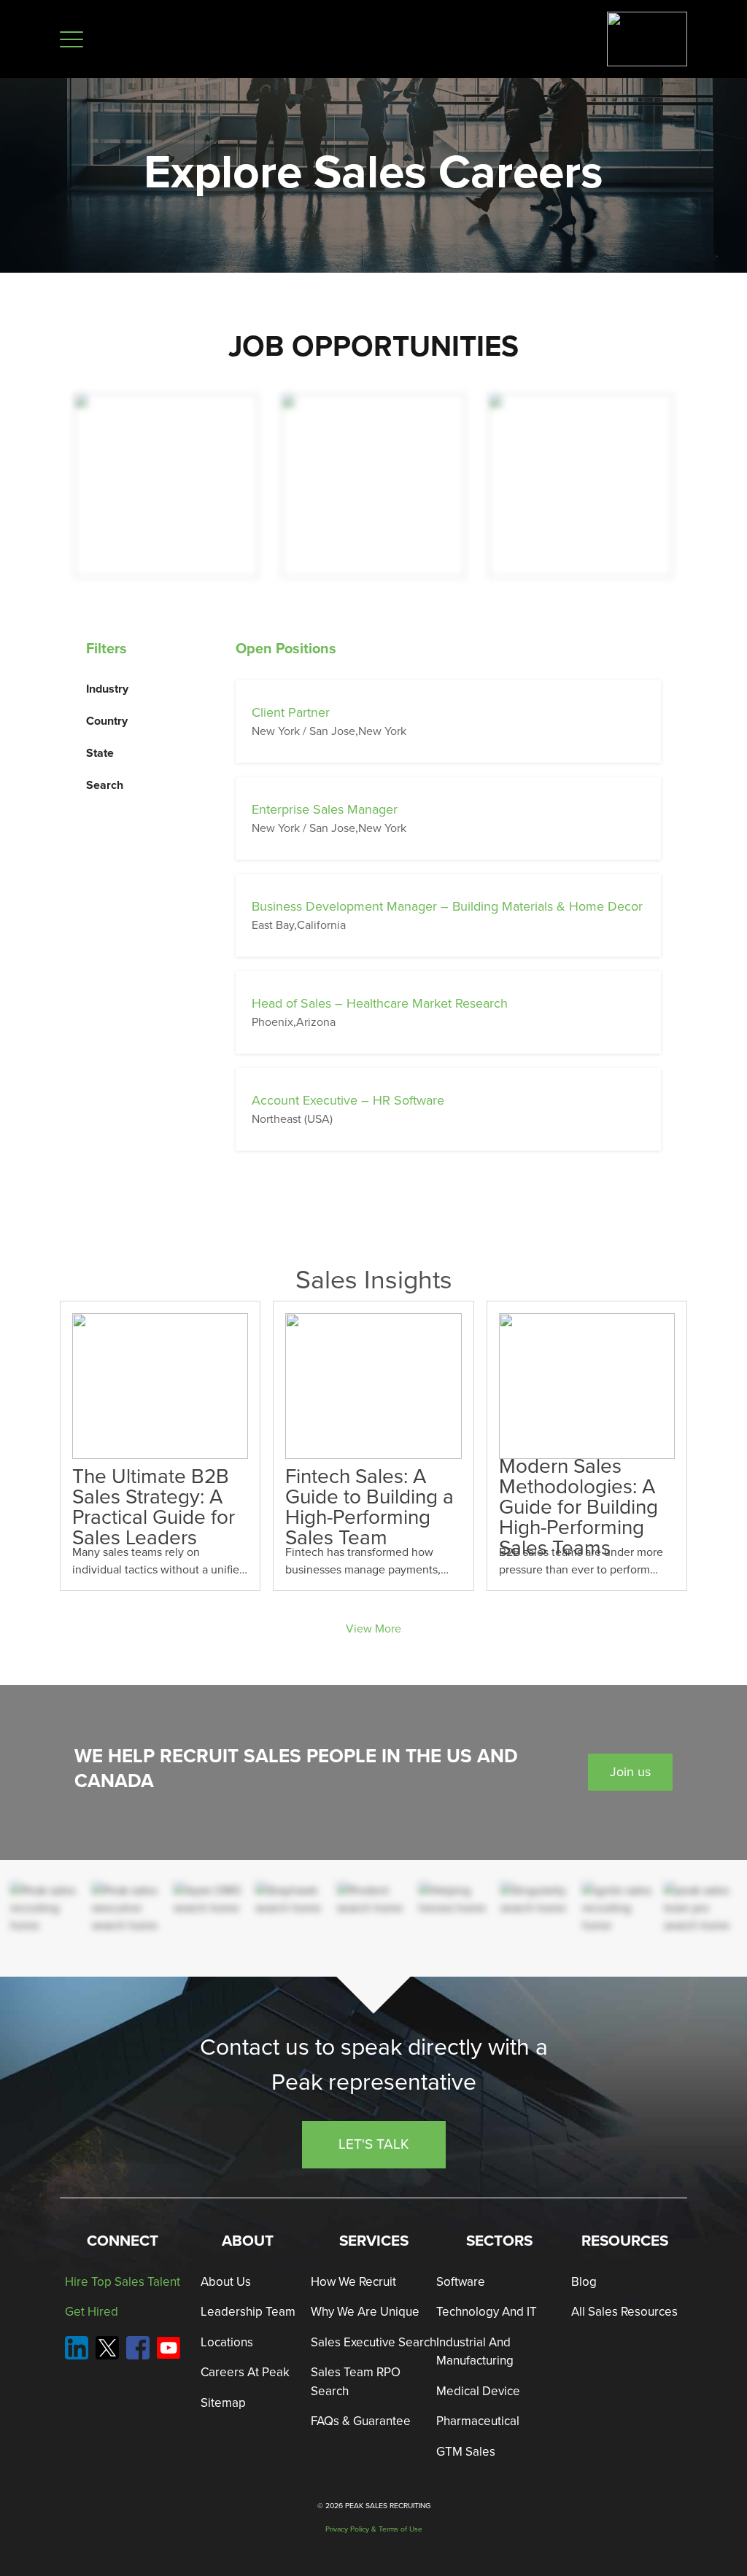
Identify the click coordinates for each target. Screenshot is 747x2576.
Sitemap (223, 2403)
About (248, 2241)
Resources (625, 2241)
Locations (227, 2342)
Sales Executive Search (373, 2342)
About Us (226, 2282)
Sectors (499, 2241)
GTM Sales (466, 2452)
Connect (123, 2241)
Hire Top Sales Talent (123, 2282)
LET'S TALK (374, 2144)
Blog (584, 2282)
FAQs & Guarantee (361, 2421)
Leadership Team (248, 2312)
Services (374, 2241)
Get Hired (92, 2312)
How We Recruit (353, 2282)
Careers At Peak (245, 2372)
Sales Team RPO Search (356, 2382)
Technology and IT (487, 2312)
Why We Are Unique (365, 2312)
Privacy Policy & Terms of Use (374, 2529)
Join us (630, 1772)
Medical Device (478, 2391)
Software (461, 2282)
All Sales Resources (624, 2312)
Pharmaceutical (478, 2421)
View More (373, 1629)
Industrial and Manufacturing (475, 2352)
